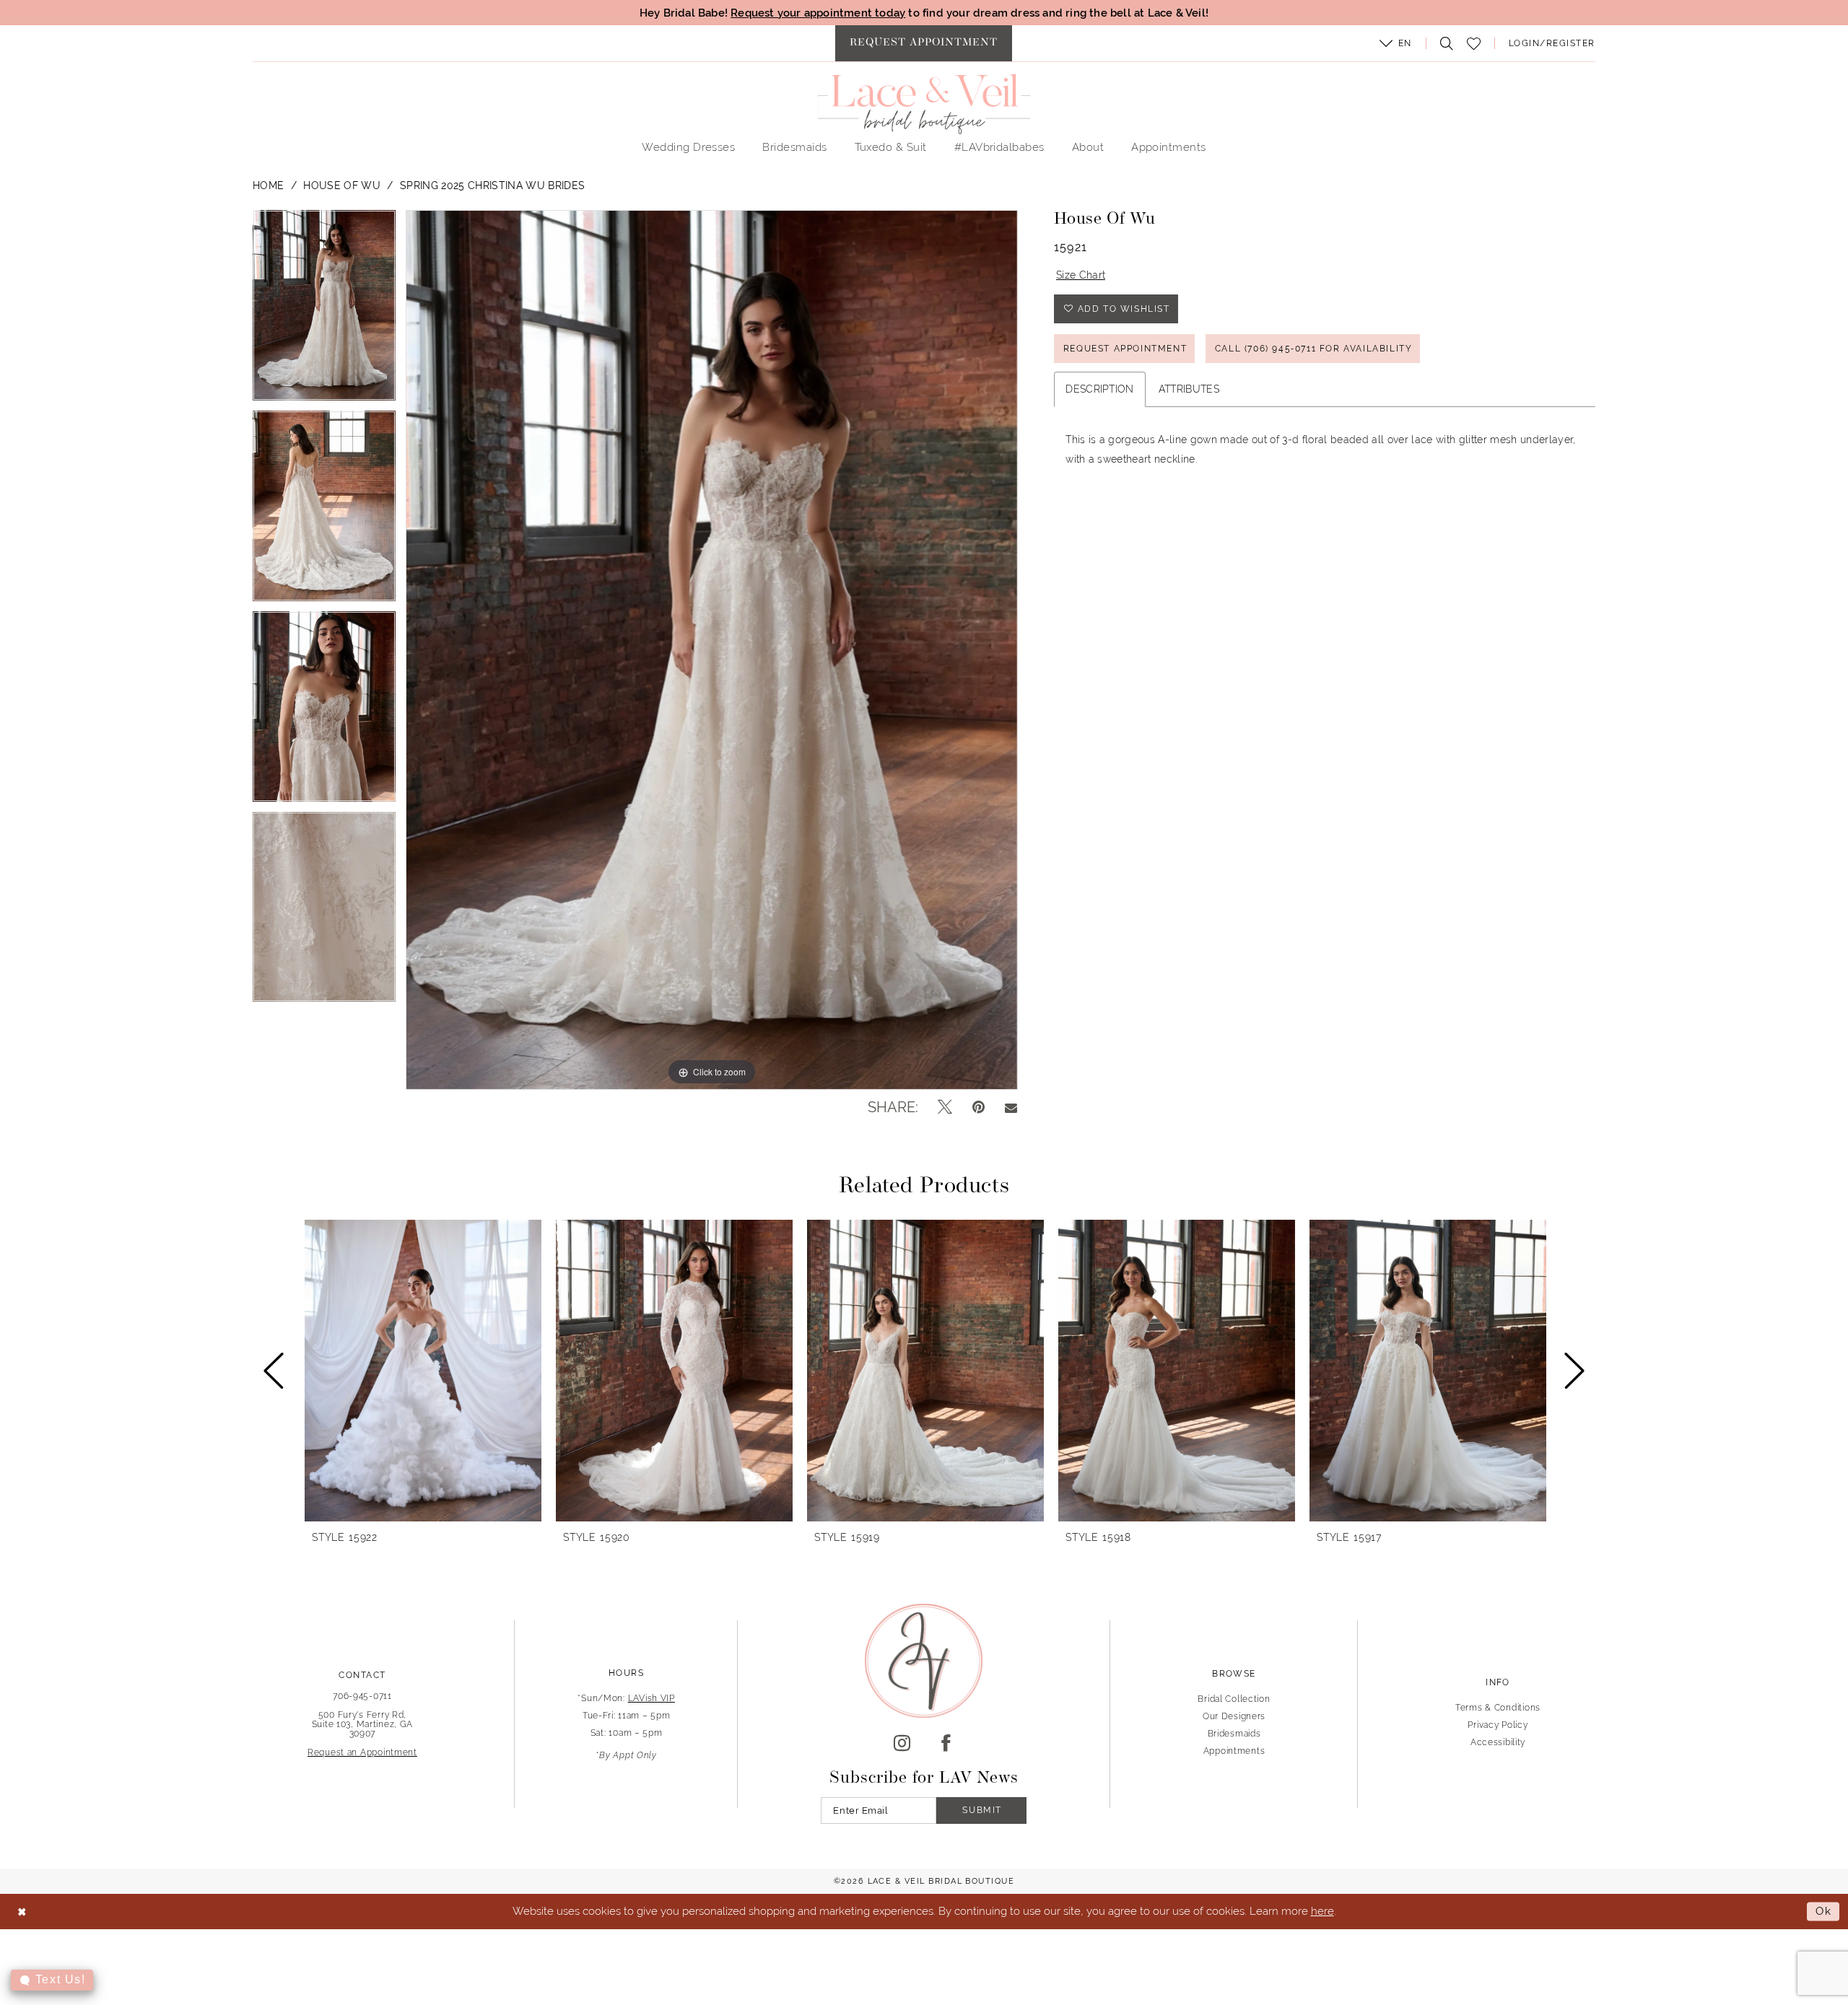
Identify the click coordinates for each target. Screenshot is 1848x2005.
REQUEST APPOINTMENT (1125, 349)
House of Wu (342, 185)
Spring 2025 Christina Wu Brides (492, 185)
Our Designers (1234, 1716)
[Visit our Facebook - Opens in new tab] (946, 1744)
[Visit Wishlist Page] (1473, 44)
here (1322, 1911)
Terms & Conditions (1498, 1708)
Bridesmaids (1234, 1734)
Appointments (1234, 1751)
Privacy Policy (1498, 1725)
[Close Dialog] (22, 1912)
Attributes (1189, 389)
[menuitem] (924, 43)
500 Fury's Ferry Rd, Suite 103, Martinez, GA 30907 (363, 1724)
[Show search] (1443, 43)
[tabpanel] (324, 310)
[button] (1395, 43)
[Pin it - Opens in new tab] (979, 1107)
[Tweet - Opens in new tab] (945, 1107)
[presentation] (423, 1370)
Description (1100, 389)
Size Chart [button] (1081, 275)
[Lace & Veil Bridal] (924, 104)
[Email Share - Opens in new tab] (1011, 1107)
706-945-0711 (362, 1696)
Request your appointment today (818, 13)
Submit (982, 1810)
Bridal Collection (1234, 1699)
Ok (1824, 1912)
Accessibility (1498, 1742)
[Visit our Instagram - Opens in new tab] (902, 1744)
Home (268, 185)
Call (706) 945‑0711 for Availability (1314, 349)
